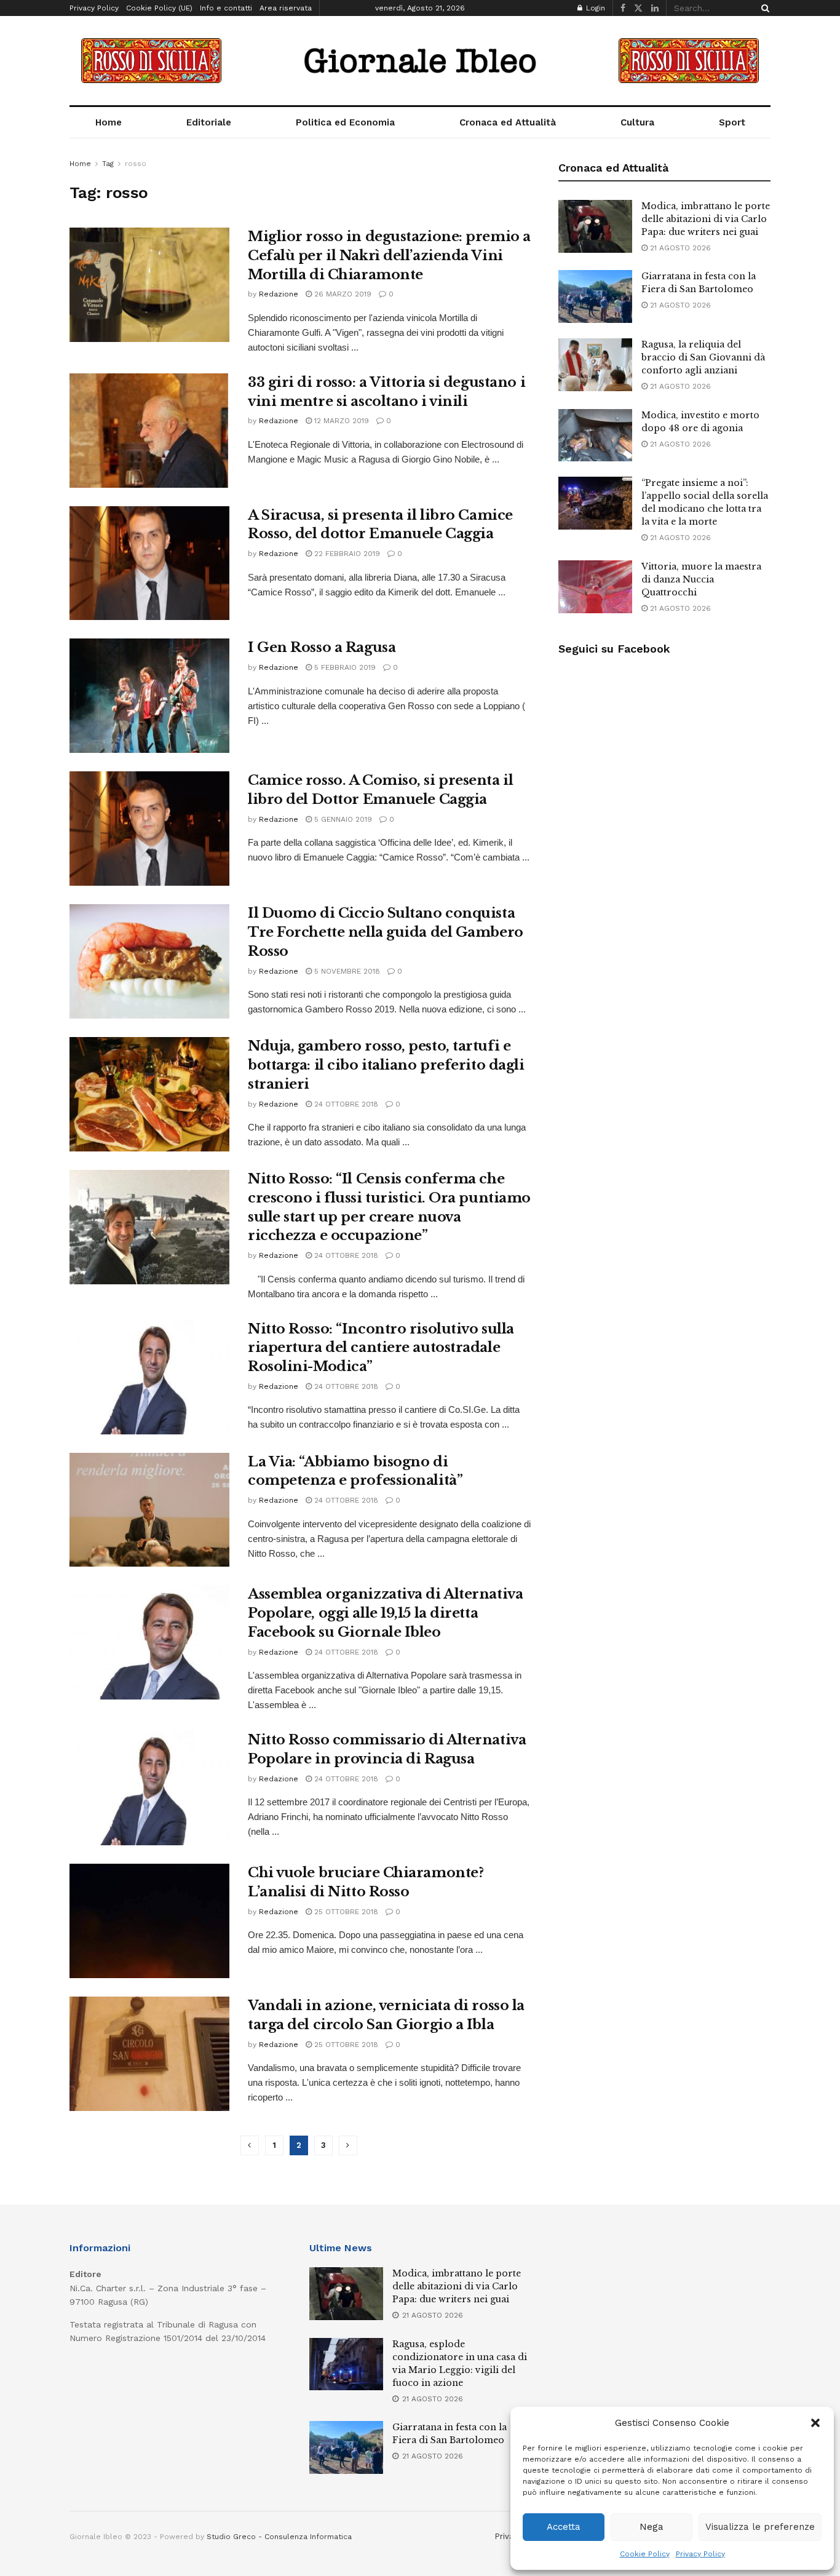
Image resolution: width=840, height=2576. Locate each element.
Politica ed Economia (345, 122)
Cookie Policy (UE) (159, 8)
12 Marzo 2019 (340, 421)
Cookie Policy (645, 2554)
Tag (108, 164)
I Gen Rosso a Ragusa (322, 647)
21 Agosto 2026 (679, 248)
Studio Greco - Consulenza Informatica (279, 2537)
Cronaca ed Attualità (508, 122)
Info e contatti (226, 8)
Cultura (637, 122)
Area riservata (286, 8)
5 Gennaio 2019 (342, 819)
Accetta (564, 2527)
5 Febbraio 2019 (344, 667)
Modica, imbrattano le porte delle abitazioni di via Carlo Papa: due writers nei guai (706, 219)
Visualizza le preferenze (760, 2527)
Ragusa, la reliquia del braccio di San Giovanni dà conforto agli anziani (703, 357)
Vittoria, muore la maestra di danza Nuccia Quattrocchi (701, 579)
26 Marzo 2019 (342, 294)
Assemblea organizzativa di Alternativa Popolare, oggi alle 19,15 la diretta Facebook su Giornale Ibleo (385, 1613)
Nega (652, 2527)
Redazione (279, 294)
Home (109, 122)
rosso (136, 164)
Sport (732, 122)
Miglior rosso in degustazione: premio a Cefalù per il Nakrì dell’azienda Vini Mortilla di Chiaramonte (389, 256)
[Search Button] (763, 8)
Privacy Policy (700, 2554)
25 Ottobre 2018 (345, 1912)
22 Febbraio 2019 (346, 554)
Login (594, 8)
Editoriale (209, 122)
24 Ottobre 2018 (345, 1104)
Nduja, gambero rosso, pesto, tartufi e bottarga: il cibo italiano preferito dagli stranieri (386, 1065)
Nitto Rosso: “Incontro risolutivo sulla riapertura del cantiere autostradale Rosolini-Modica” (381, 1348)
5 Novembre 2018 (346, 971)
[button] (815, 2423)
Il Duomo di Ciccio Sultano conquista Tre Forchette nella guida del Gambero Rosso (386, 932)
